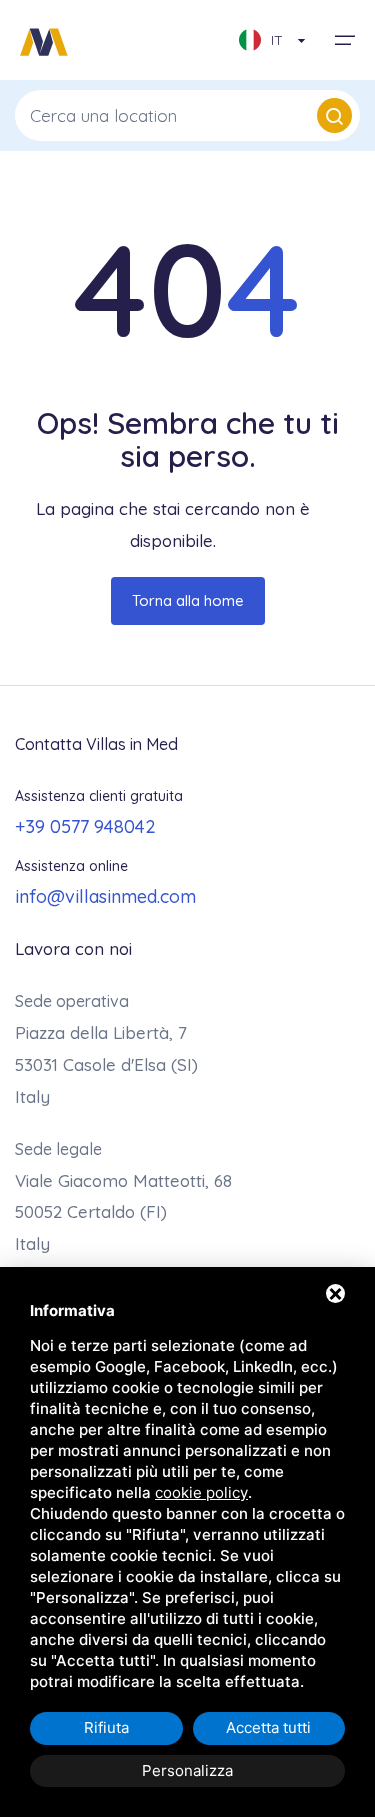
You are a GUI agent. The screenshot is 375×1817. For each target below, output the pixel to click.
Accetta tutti (268, 1727)
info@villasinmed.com (105, 896)
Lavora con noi (73, 948)
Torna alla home (188, 600)
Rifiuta (106, 1727)
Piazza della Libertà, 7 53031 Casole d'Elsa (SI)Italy (106, 1064)
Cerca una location (103, 115)
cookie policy (201, 1492)
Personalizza (187, 1770)
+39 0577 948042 (85, 826)
